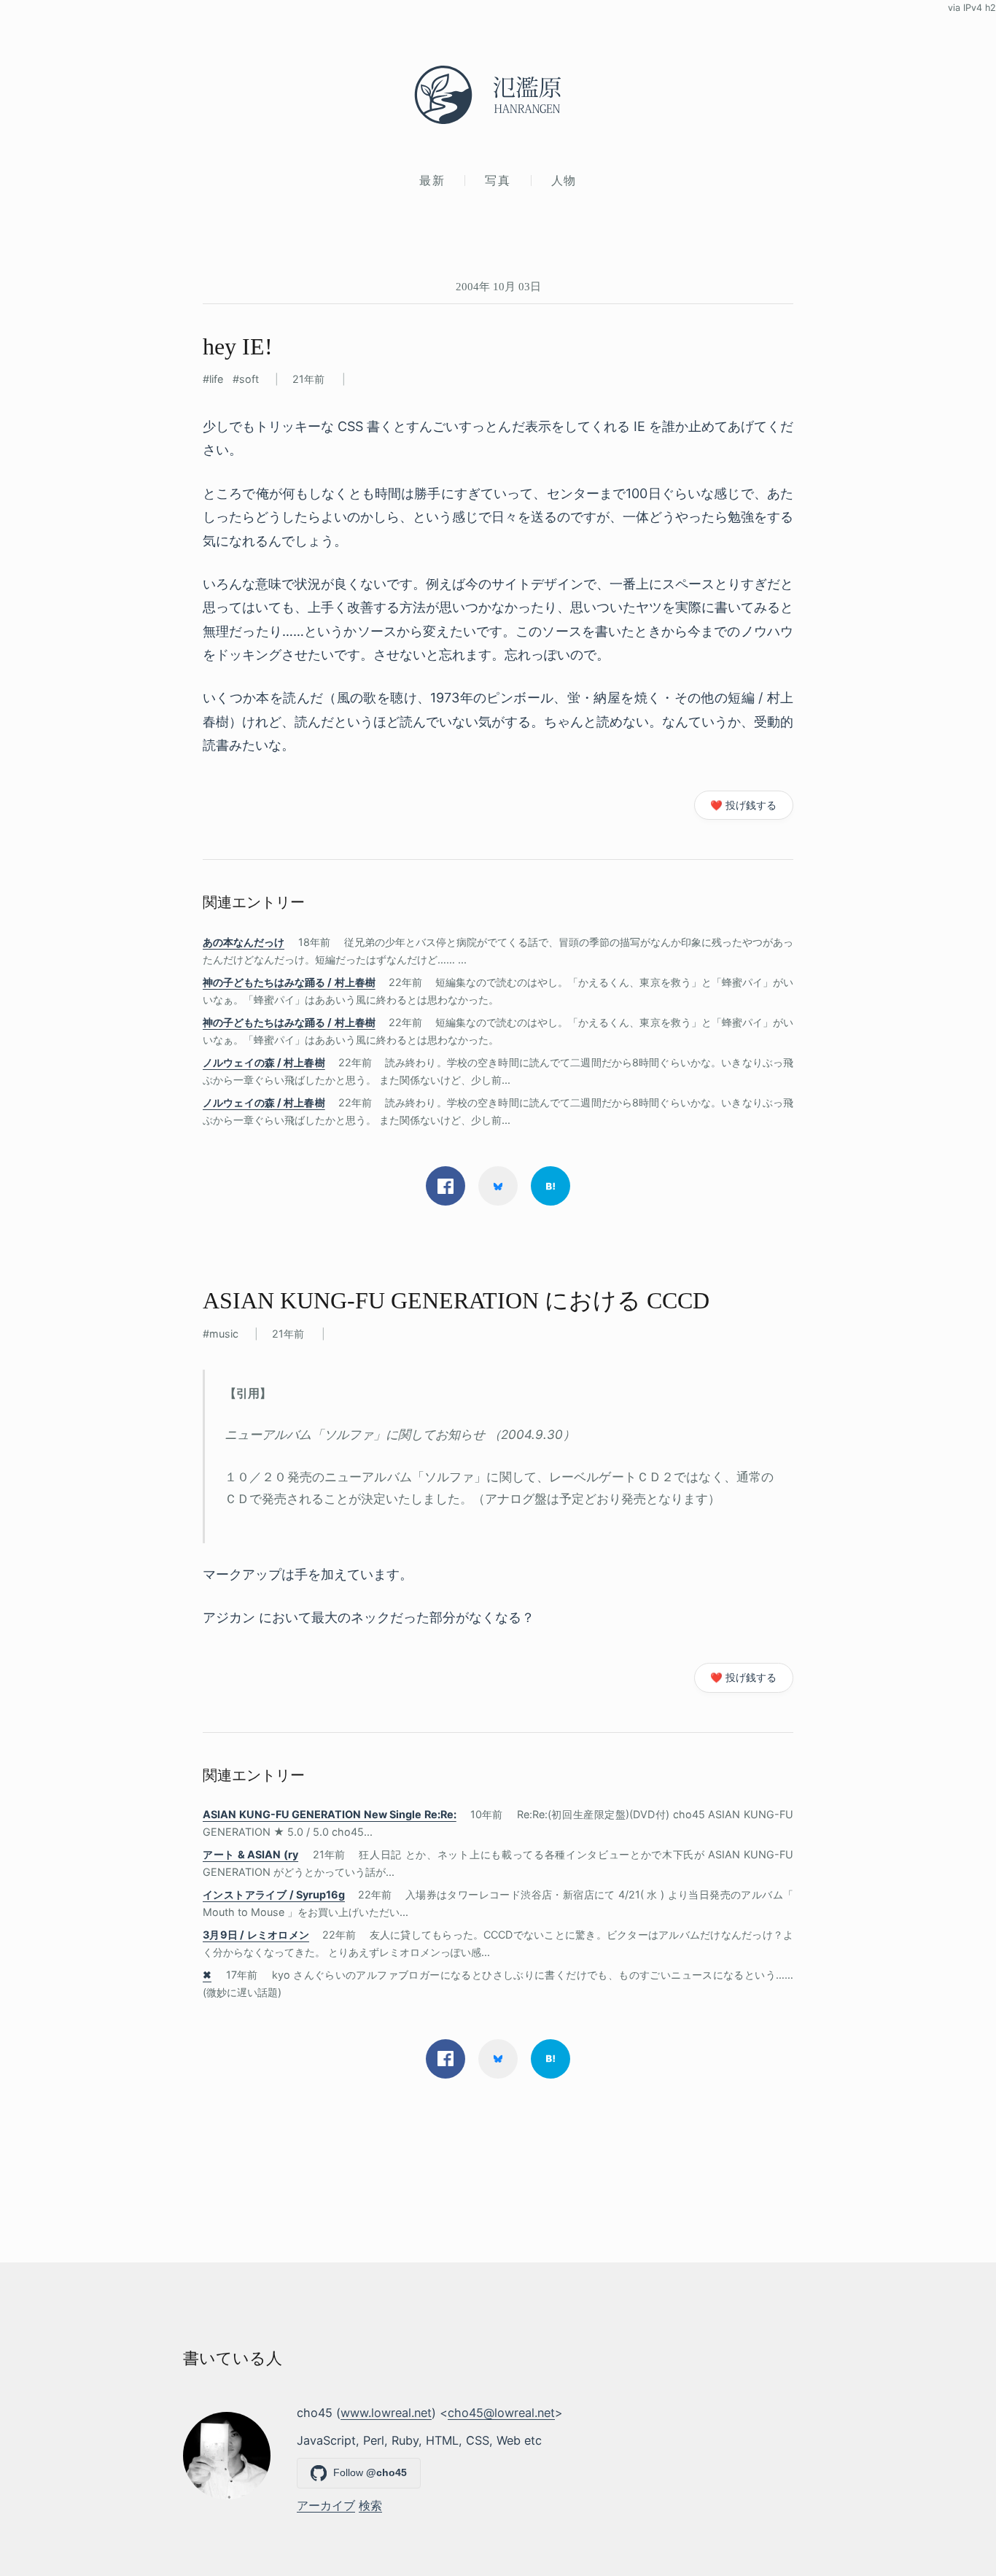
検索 (370, 2505)
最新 (432, 180)
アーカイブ (326, 2505)
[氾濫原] (498, 95)
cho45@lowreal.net (501, 2413)
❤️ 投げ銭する (743, 805)
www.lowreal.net (386, 2413)
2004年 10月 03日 (498, 286)
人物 (564, 180)
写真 (498, 180)
